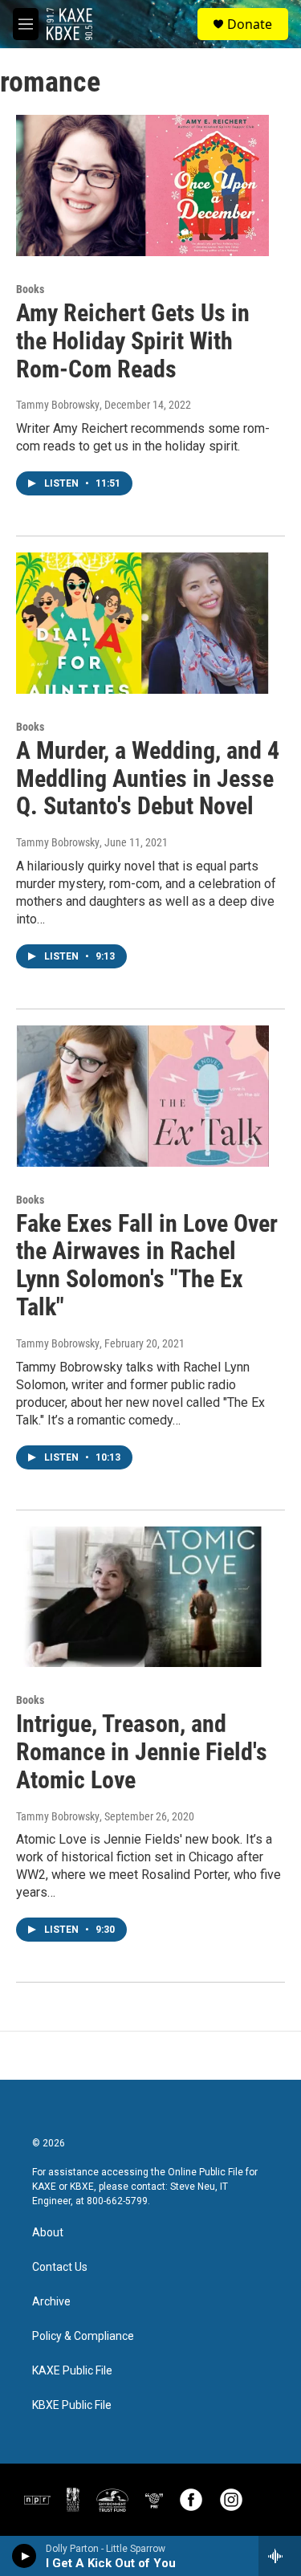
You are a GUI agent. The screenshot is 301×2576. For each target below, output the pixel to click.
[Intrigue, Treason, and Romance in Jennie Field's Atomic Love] (142, 1597)
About (48, 2233)
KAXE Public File (72, 2371)
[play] (24, 2556)
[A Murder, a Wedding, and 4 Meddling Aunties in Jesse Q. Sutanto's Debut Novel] (142, 623)
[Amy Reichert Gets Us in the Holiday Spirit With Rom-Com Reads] (142, 185)
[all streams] (280, 2556)
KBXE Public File (72, 2405)
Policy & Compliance (83, 2336)
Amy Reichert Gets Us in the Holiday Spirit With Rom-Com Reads (133, 341)
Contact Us (60, 2267)
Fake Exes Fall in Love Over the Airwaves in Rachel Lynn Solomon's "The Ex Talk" (147, 1265)
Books (30, 289)
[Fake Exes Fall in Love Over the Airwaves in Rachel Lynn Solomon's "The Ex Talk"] (142, 1096)
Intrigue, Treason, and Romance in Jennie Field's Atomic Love (142, 1752)
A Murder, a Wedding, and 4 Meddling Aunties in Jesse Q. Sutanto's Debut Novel (148, 779)
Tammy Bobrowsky (58, 405)
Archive (51, 2302)
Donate (250, 24)
